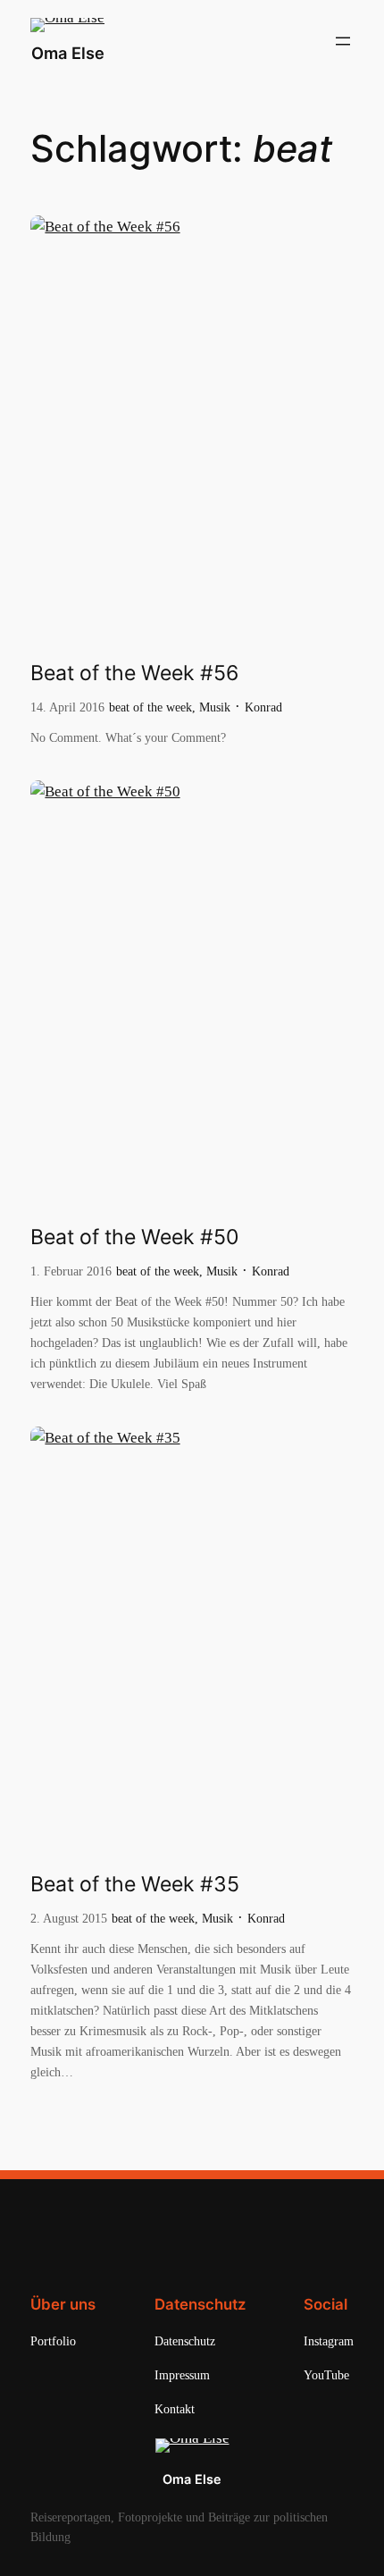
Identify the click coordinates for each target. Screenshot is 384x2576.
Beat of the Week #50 (134, 1237)
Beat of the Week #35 (135, 1885)
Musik (215, 707)
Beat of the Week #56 (134, 673)
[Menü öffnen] (343, 41)
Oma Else (68, 53)
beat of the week (150, 707)
